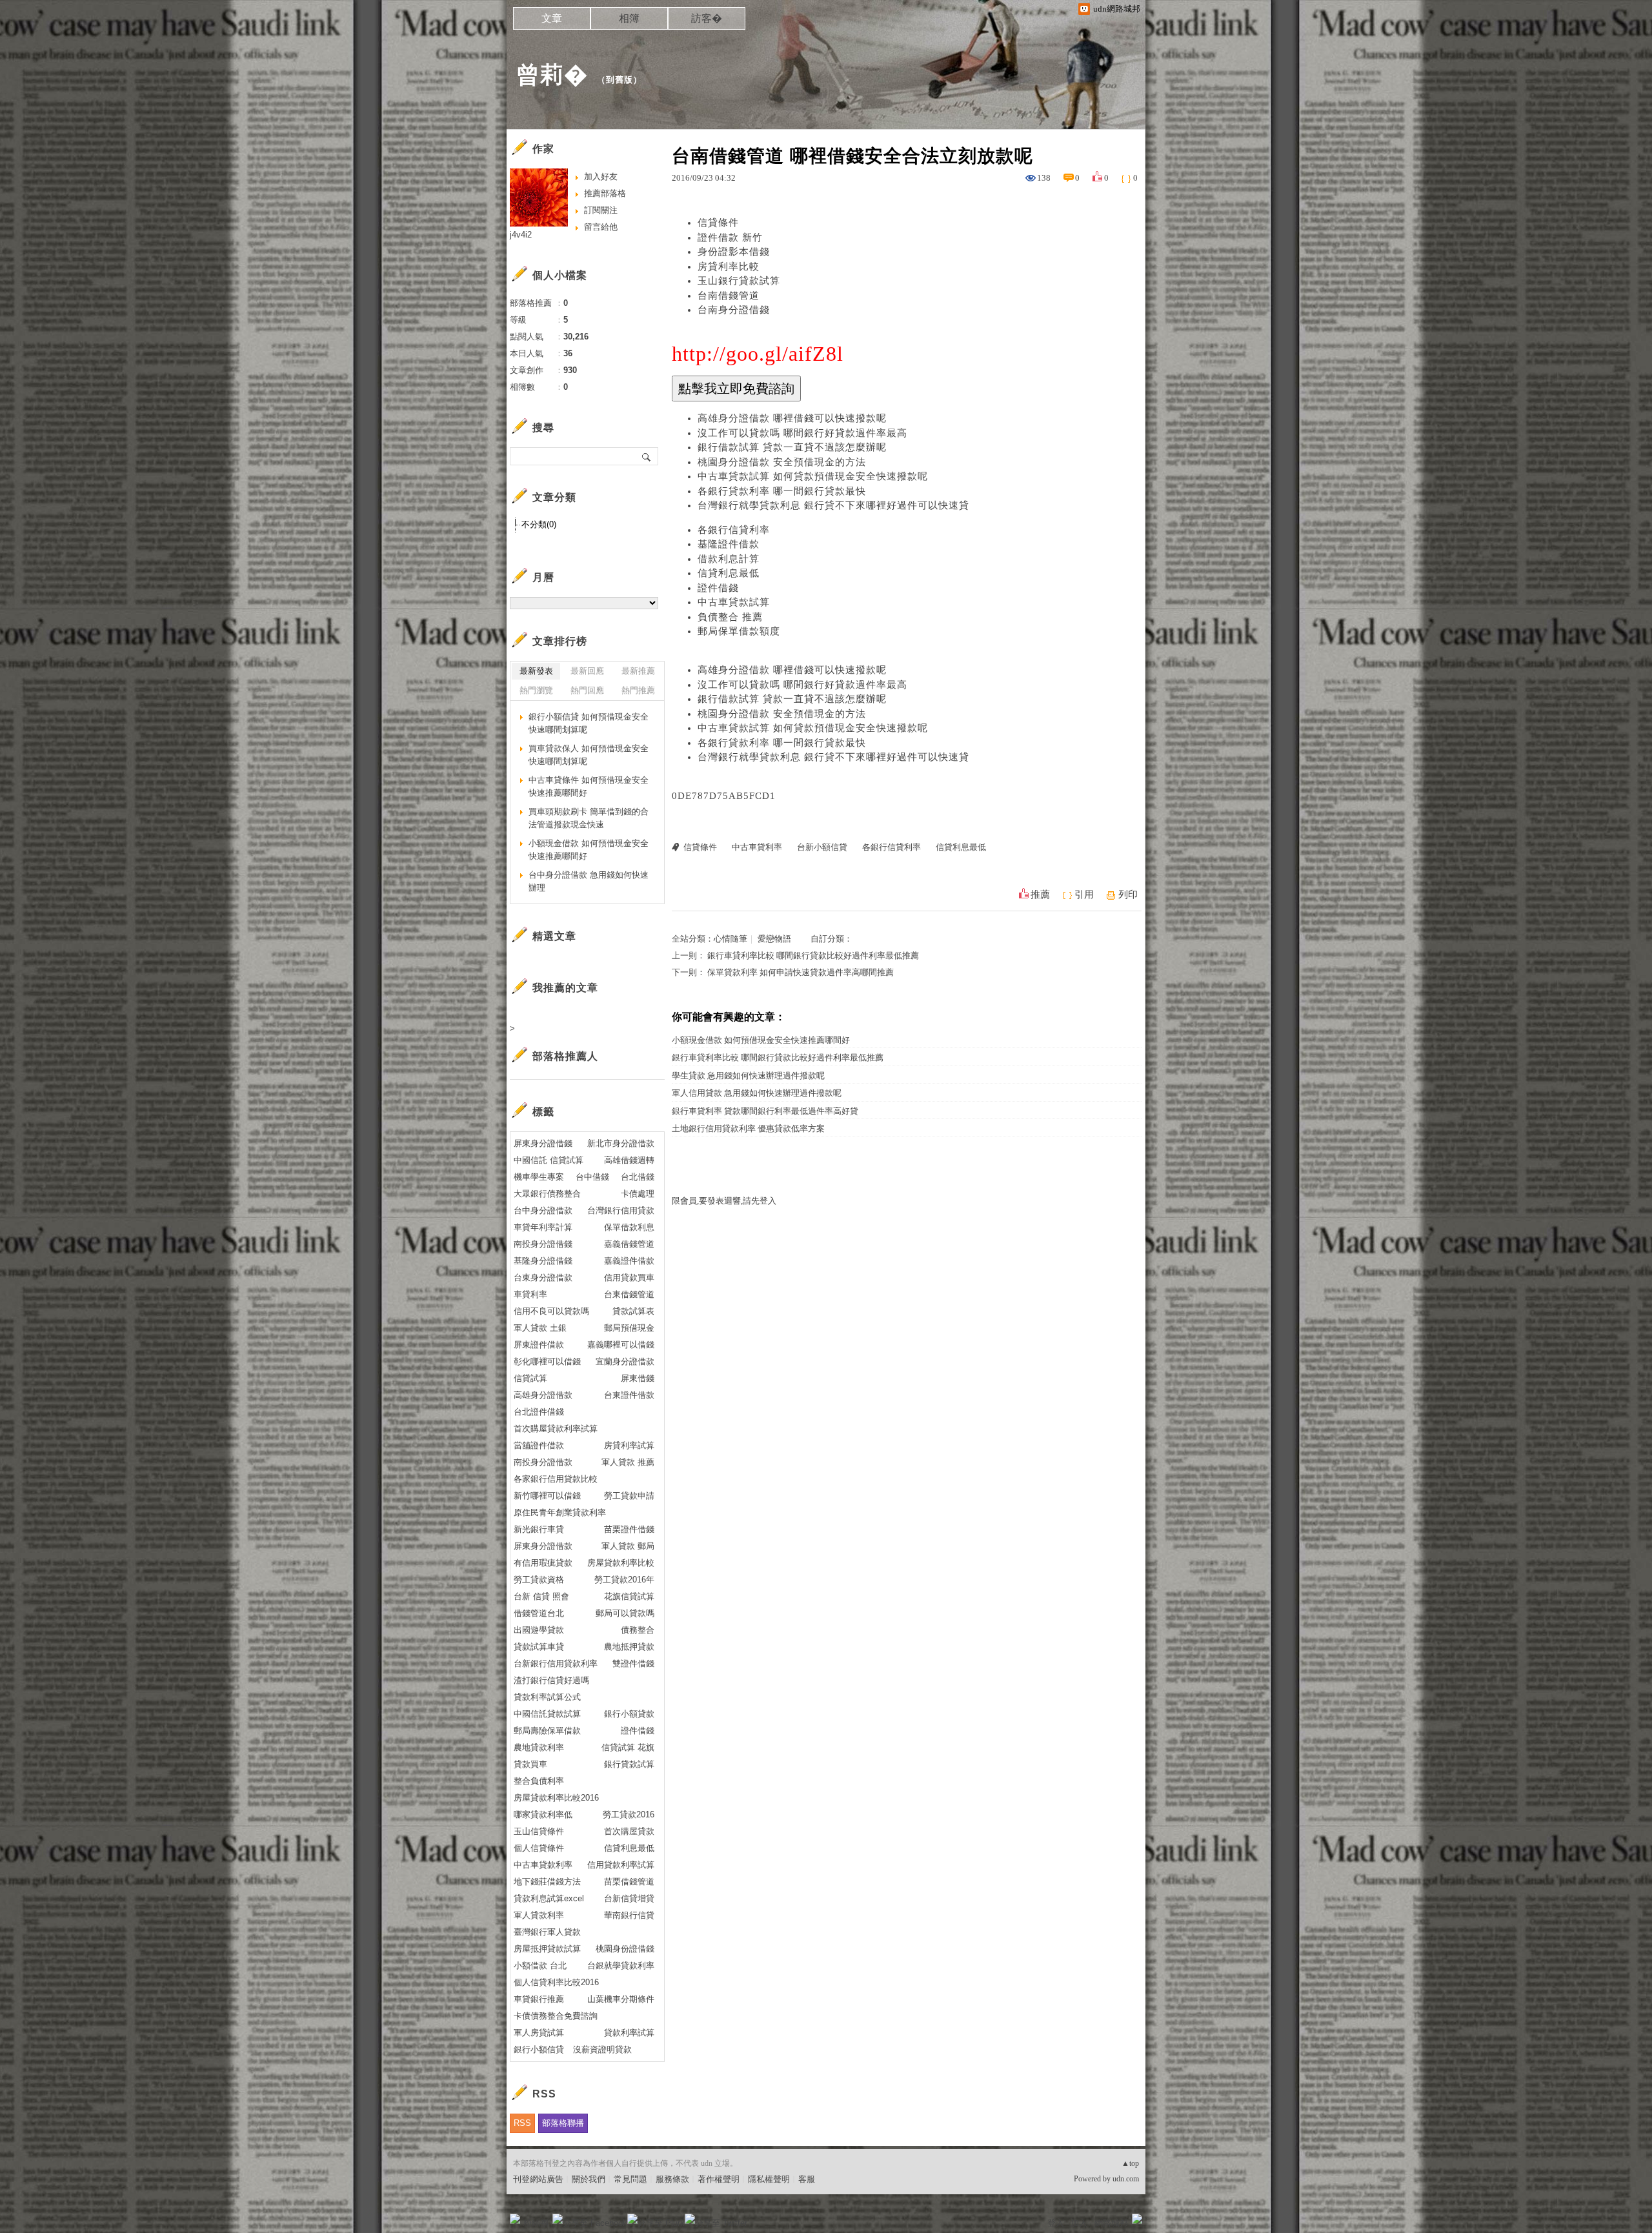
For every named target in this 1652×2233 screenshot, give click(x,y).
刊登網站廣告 (538, 2179)
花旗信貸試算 (629, 1596)
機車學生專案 (539, 1177)
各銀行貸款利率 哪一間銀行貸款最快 (782, 491)
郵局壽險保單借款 (547, 1731)
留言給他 (601, 227)
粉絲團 (536, 2223)
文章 (552, 18)
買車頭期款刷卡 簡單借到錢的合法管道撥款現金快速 (589, 818)
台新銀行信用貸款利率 (556, 1663)
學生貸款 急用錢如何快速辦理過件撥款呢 (748, 1076)
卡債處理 (638, 1194)
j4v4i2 (521, 235)
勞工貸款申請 (629, 1496)
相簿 (629, 18)
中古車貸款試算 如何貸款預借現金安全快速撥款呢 (813, 476)
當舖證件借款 (539, 1445)
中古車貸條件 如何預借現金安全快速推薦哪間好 (589, 786)
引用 (1084, 894)
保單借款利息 (629, 1227)
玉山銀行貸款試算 (739, 281)
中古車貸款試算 (734, 602)
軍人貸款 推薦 (628, 1462)
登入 (1056, 2223)
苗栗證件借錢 (629, 1529)
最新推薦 (638, 671)
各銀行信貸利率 (734, 530)
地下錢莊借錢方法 (547, 1882)
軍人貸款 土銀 (540, 1328)
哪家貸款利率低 (543, 1814)
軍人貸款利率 (539, 1915)
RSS (522, 2123)
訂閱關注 (601, 210)
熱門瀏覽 (536, 690)
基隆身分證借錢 (543, 1261)
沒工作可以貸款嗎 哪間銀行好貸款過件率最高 (802, 433)
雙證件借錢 (633, 1663)
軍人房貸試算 (539, 2033)
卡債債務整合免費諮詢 (556, 2016)
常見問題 (630, 2179)
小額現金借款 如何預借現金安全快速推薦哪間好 (761, 1040)
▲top (1130, 2163)
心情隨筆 (730, 939)
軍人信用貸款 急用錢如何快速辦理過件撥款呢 (757, 1093)
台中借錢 (592, 1177)
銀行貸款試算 (629, 1764)
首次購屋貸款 (629, 1831)
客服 (807, 2179)
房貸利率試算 (629, 1445)
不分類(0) (539, 524)
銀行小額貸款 (629, 1714)
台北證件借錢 (539, 1412)
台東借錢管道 (629, 1294)
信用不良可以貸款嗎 (551, 1311)
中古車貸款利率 (543, 1865)
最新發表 (536, 671)
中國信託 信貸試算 (549, 1160)
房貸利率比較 (729, 267)
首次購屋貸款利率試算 (556, 1429)
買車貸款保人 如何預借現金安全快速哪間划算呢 (589, 755)
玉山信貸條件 (539, 1831)
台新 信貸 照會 (541, 1596)
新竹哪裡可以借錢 (547, 1496)
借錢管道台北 (539, 1613)
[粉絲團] (515, 2219)
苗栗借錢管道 (629, 1882)
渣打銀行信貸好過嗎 (551, 1680)
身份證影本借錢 (734, 252)
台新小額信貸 (822, 847)
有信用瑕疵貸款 (543, 1563)
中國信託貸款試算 (547, 1714)
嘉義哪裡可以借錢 (621, 1345)
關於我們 (589, 2179)
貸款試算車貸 (539, 1647)
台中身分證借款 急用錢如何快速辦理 (589, 881)
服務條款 (672, 2179)
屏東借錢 (638, 1378)
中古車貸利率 (757, 847)
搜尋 (647, 456)
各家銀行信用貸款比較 (556, 1479)
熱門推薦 (638, 690)
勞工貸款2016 (629, 1814)
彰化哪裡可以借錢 (547, 1361)
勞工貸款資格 (539, 1580)
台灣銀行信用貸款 (621, 1210)
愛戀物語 (774, 939)
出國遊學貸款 (539, 1630)
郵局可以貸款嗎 (625, 1613)
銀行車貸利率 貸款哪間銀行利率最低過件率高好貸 (765, 1111)
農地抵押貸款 (629, 1647)
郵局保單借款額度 (739, 631)
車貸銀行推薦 (539, 1999)
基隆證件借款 (729, 544)
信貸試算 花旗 (628, 1747)
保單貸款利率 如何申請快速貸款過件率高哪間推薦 (801, 972)
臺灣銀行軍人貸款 (547, 1932)
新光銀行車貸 (539, 1529)
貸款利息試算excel (549, 1898)
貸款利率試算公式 (547, 1697)
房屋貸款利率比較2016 (556, 1798)
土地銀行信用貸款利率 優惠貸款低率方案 (748, 1128)
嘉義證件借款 (629, 1261)
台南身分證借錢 (734, 310)
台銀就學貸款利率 (621, 1965)
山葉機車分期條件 (621, 1999)
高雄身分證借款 (543, 1395)
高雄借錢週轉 (629, 1160)
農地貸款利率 (539, 1747)
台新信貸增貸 (629, 1898)
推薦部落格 (605, 193)
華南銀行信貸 (629, 1915)
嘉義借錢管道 (629, 1244)
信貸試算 (530, 1378)
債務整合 (638, 1630)
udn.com (1126, 2179)
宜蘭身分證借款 (625, 1361)
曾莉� (552, 75)
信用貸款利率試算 (621, 1865)
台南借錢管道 (729, 296)
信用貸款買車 (629, 1278)
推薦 (1040, 894)
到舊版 (619, 80)
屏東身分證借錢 (543, 1143)
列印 (1128, 894)
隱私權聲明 (769, 2179)
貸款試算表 (633, 1311)
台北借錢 (638, 1177)
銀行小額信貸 (539, 2049)
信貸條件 (718, 223)
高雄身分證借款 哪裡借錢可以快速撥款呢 (792, 418)
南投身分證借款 (543, 1462)
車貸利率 (530, 1294)
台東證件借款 (629, 1395)
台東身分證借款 (543, 1278)
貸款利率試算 (629, 2033)
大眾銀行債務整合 (547, 1194)
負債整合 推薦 (730, 617)
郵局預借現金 (629, 1328)
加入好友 (601, 177)
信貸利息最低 (729, 573)
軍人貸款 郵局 (628, 1546)
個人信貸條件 (539, 1848)
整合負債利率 (539, 1781)
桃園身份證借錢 (625, 1949)
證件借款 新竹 (730, 237)
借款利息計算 (729, 559)
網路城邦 (1111, 2223)
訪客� (707, 18)
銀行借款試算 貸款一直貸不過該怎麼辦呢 (792, 447)
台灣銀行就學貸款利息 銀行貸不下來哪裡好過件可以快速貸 (833, 505)
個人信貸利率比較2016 (556, 1982)
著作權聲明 (719, 2179)
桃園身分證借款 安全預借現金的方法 (782, 462)
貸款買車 (530, 1764)
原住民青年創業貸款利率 (560, 1512)
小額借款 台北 (540, 1965)
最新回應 (587, 671)
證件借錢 (718, 588)
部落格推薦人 (565, 1056)
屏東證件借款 (539, 1345)
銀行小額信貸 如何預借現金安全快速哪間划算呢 (589, 723)
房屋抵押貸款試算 (547, 1949)
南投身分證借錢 (543, 1244)
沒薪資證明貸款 (602, 2049)
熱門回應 (587, 690)
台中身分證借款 (543, 1210)
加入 (1079, 2223)
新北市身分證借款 (621, 1143)
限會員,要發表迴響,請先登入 (724, 1201)
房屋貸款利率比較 (621, 1563)
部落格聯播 (563, 2123)
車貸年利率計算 (543, 1227)
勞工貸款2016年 (624, 1580)
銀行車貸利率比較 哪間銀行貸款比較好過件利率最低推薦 (813, 955)
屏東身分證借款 (543, 1546)
